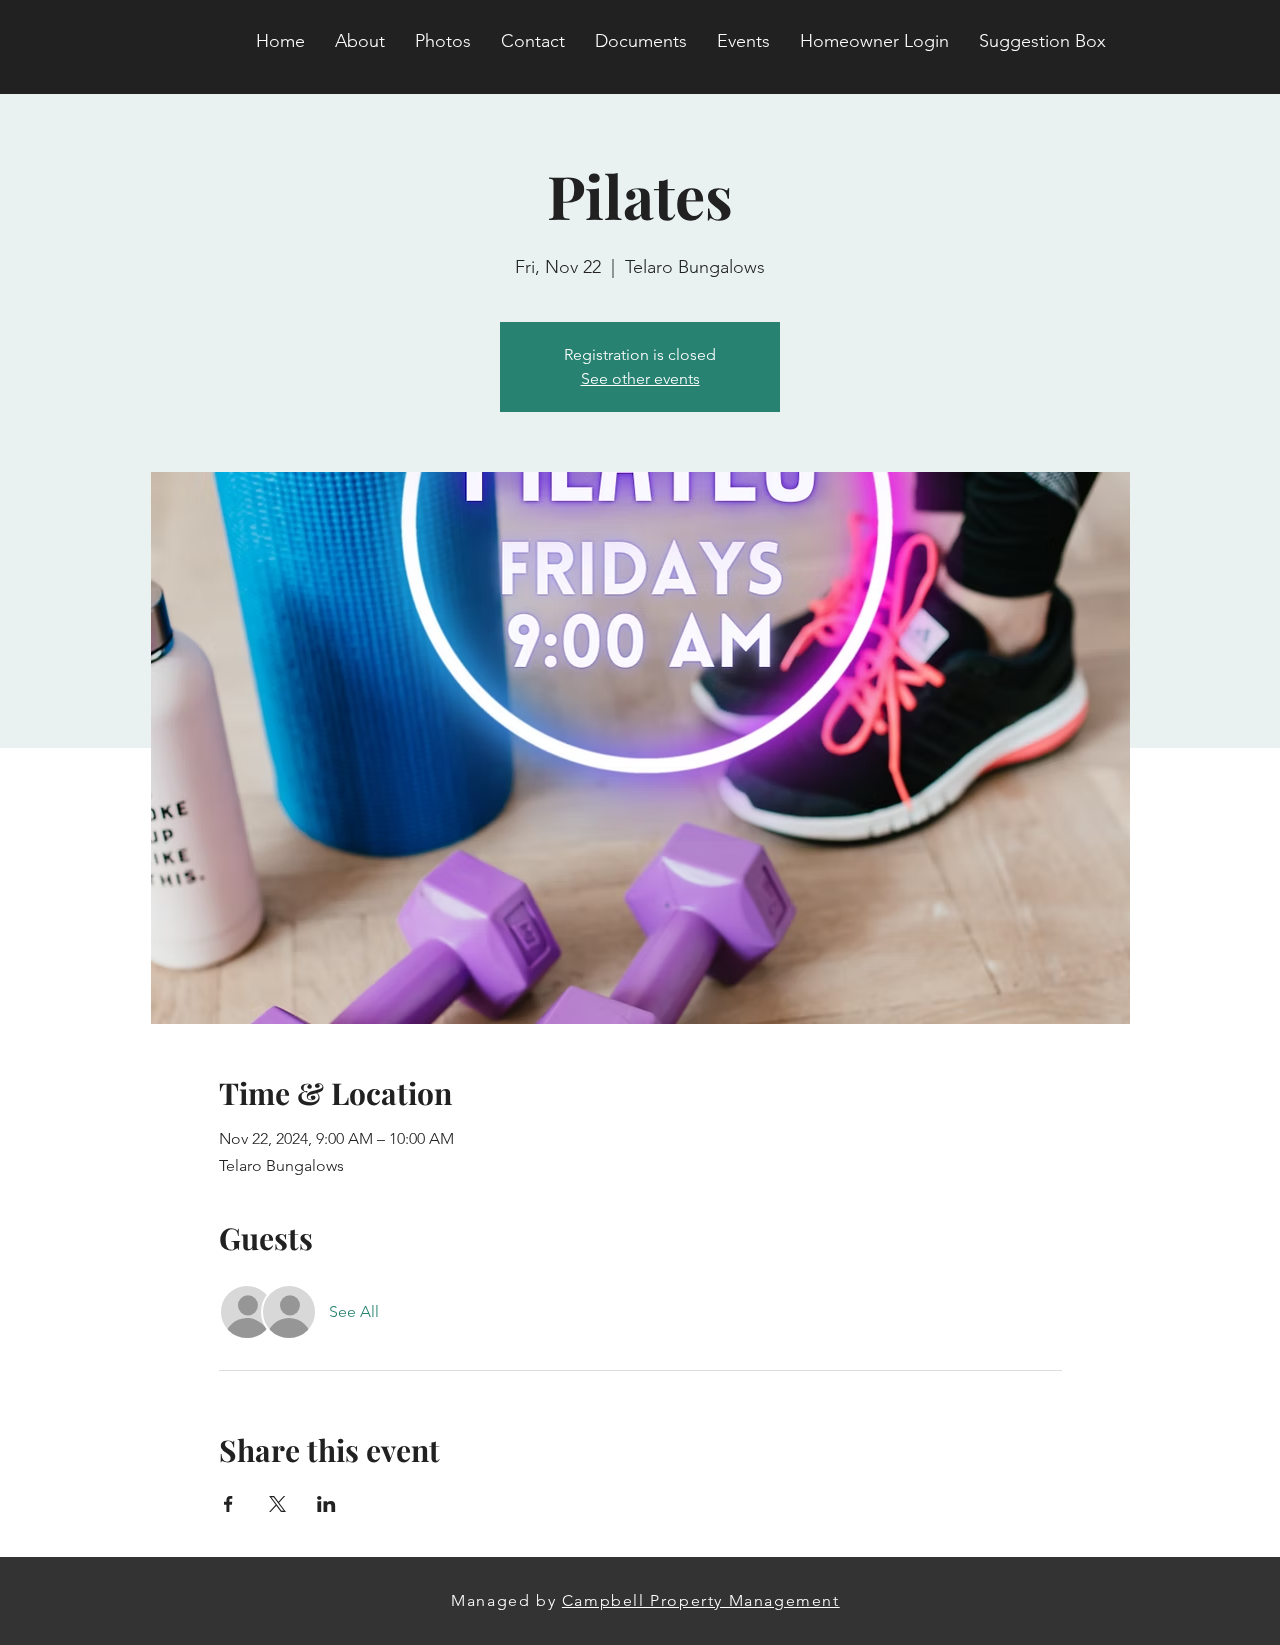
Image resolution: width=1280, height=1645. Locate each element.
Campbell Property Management (701, 1600)
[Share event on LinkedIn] (326, 1504)
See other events (640, 378)
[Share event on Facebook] (228, 1504)
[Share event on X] (277, 1504)
